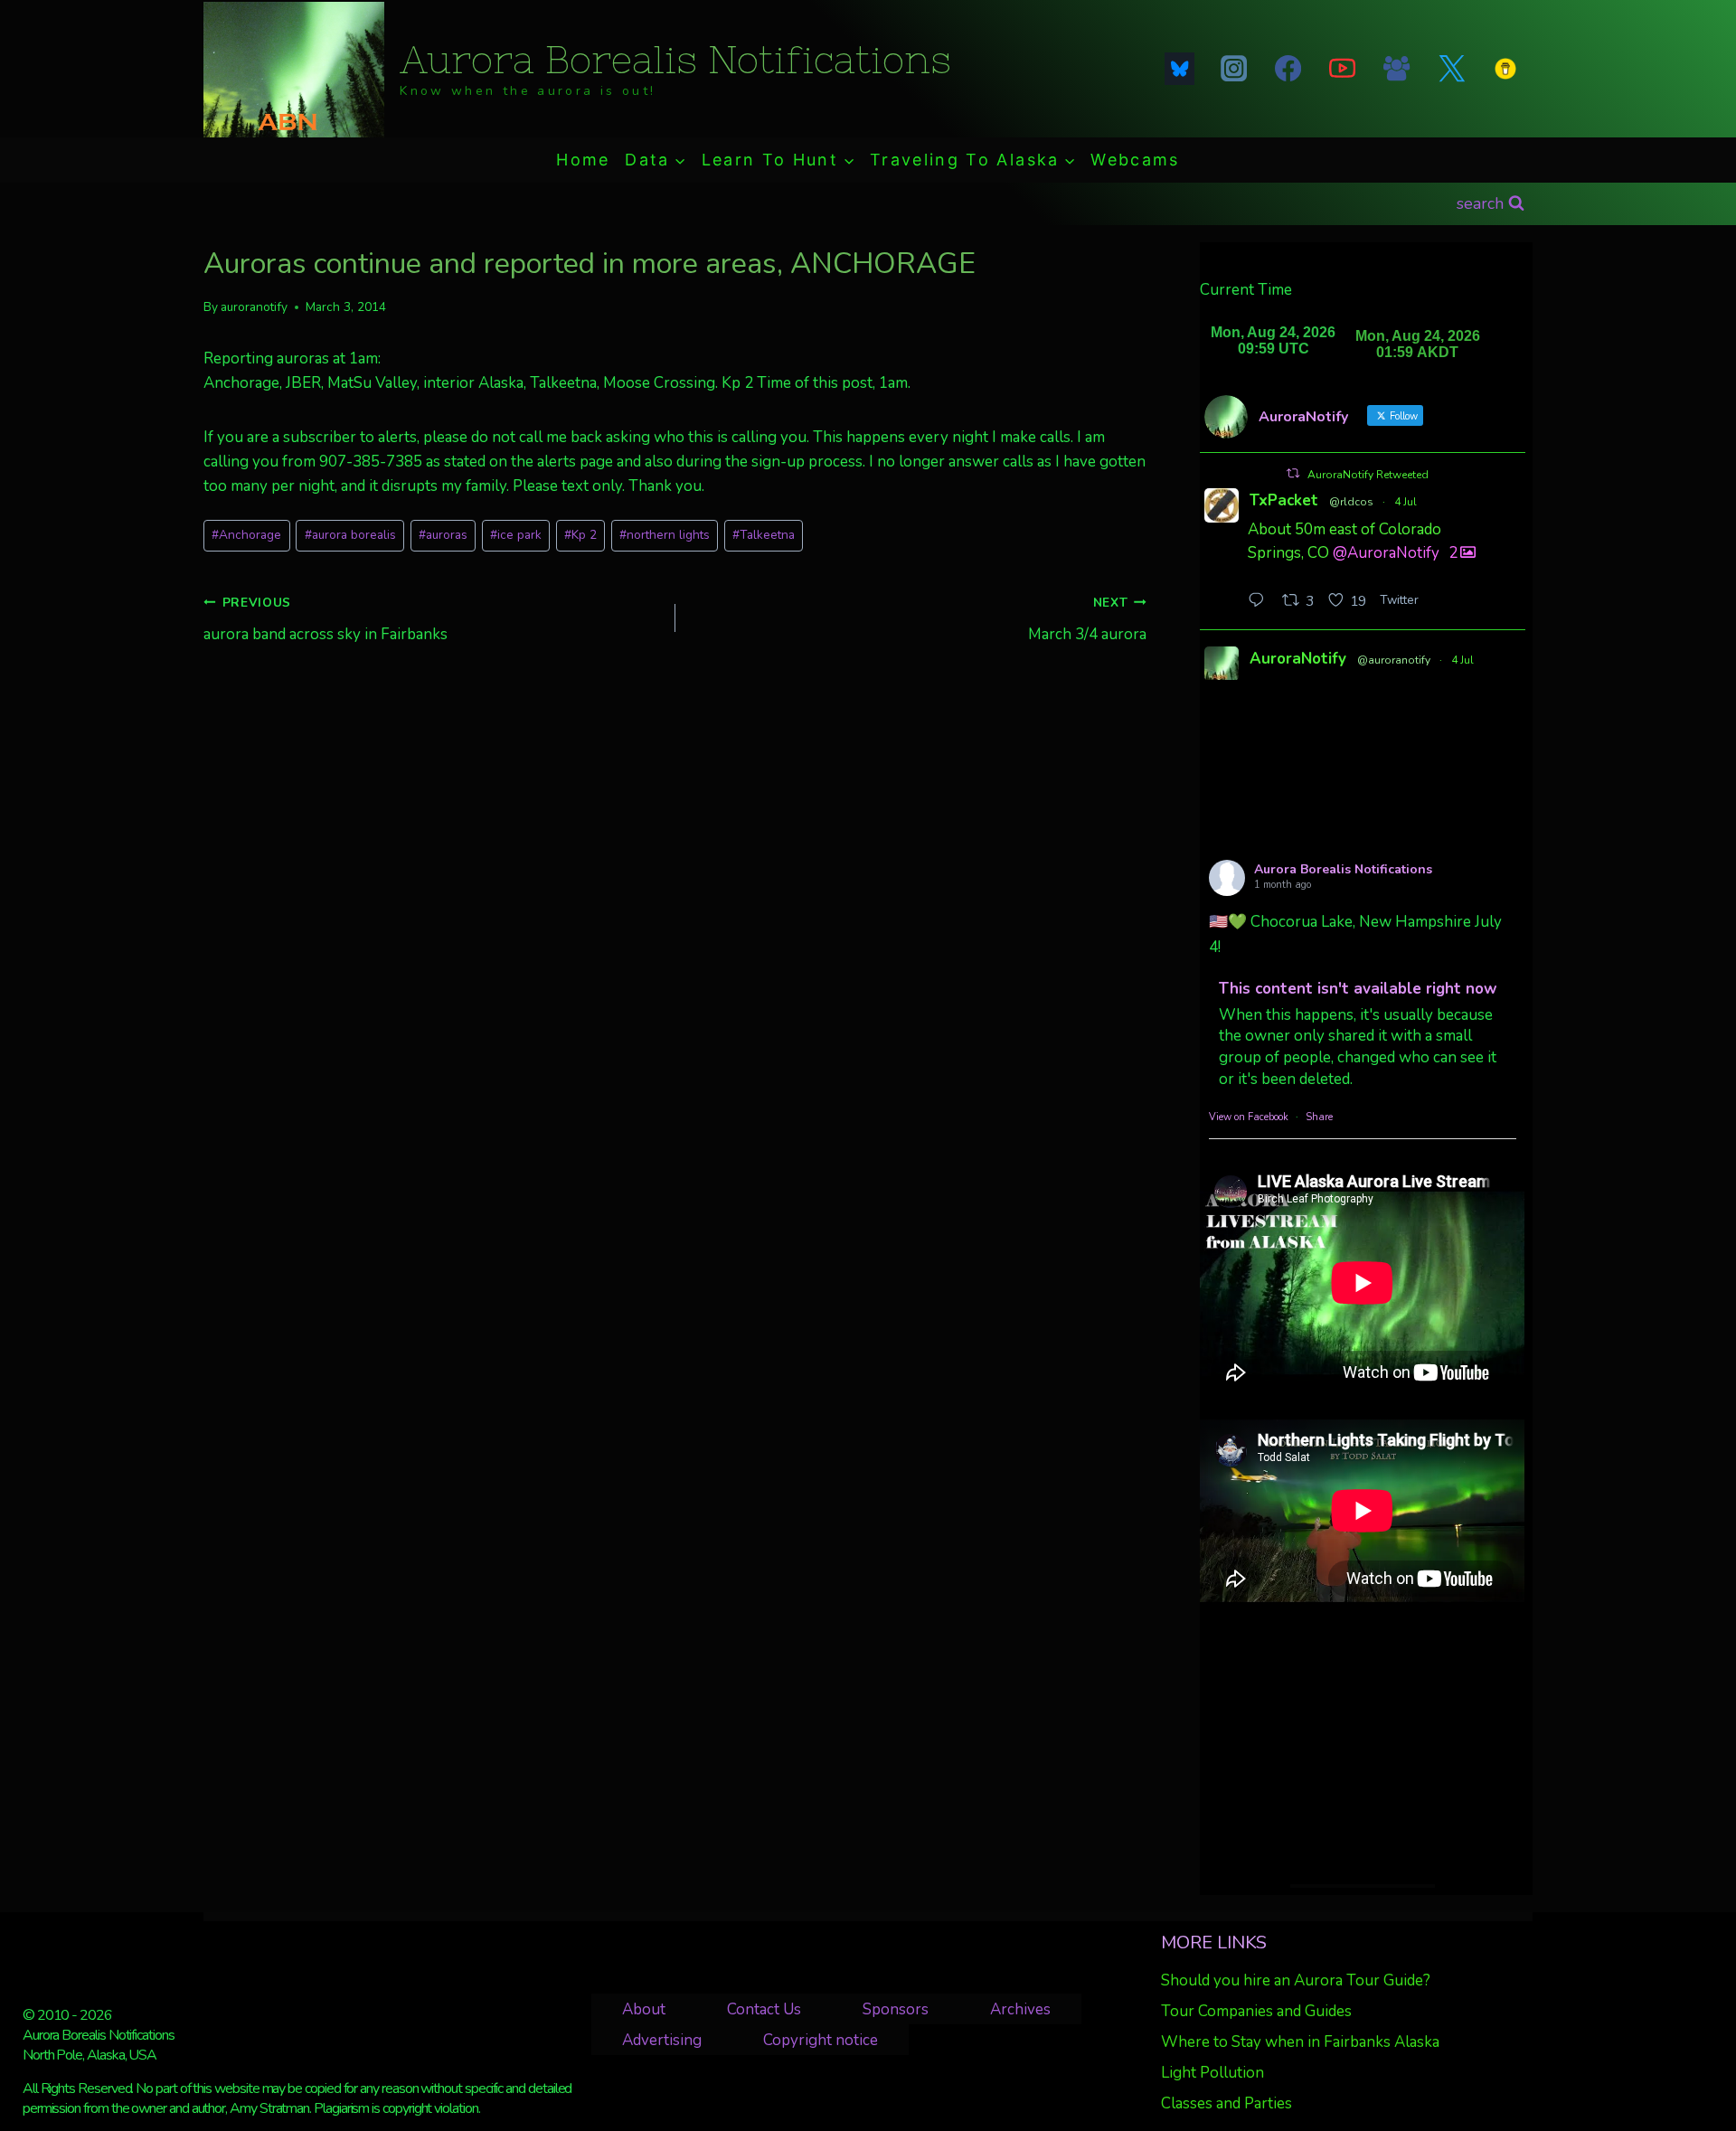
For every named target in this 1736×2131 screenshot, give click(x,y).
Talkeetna (764, 535)
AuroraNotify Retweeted (1368, 475)
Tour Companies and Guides (1256, 2011)
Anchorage (246, 535)
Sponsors (896, 2009)
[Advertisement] (1362, 1743)
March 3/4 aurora (1087, 619)
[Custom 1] (1505, 69)
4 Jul (1406, 502)
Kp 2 (580, 535)
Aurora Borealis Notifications (1343, 869)
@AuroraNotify (1386, 553)
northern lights (665, 535)
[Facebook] (1288, 69)
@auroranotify (1394, 660)
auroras (443, 535)
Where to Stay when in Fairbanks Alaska (1300, 2042)
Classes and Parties (1227, 2103)
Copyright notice (821, 2040)
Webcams (1135, 160)
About (644, 2009)
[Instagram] (1233, 69)
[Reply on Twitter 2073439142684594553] (1260, 602)
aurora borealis (350, 535)
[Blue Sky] (1179, 69)
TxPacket (1284, 500)
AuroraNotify (1298, 659)
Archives (1020, 2009)
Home (583, 160)
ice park (516, 535)
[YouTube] (1343, 69)
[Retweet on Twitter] (1293, 473)
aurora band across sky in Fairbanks (325, 619)
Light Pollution (1212, 2073)
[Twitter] (1451, 69)
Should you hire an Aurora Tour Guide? (1296, 1980)
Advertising (662, 2040)
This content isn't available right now (1358, 989)
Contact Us (764, 2009)
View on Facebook (1249, 1117)
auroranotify (254, 307)
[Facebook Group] (1397, 69)
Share (1319, 1117)
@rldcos (1351, 502)
